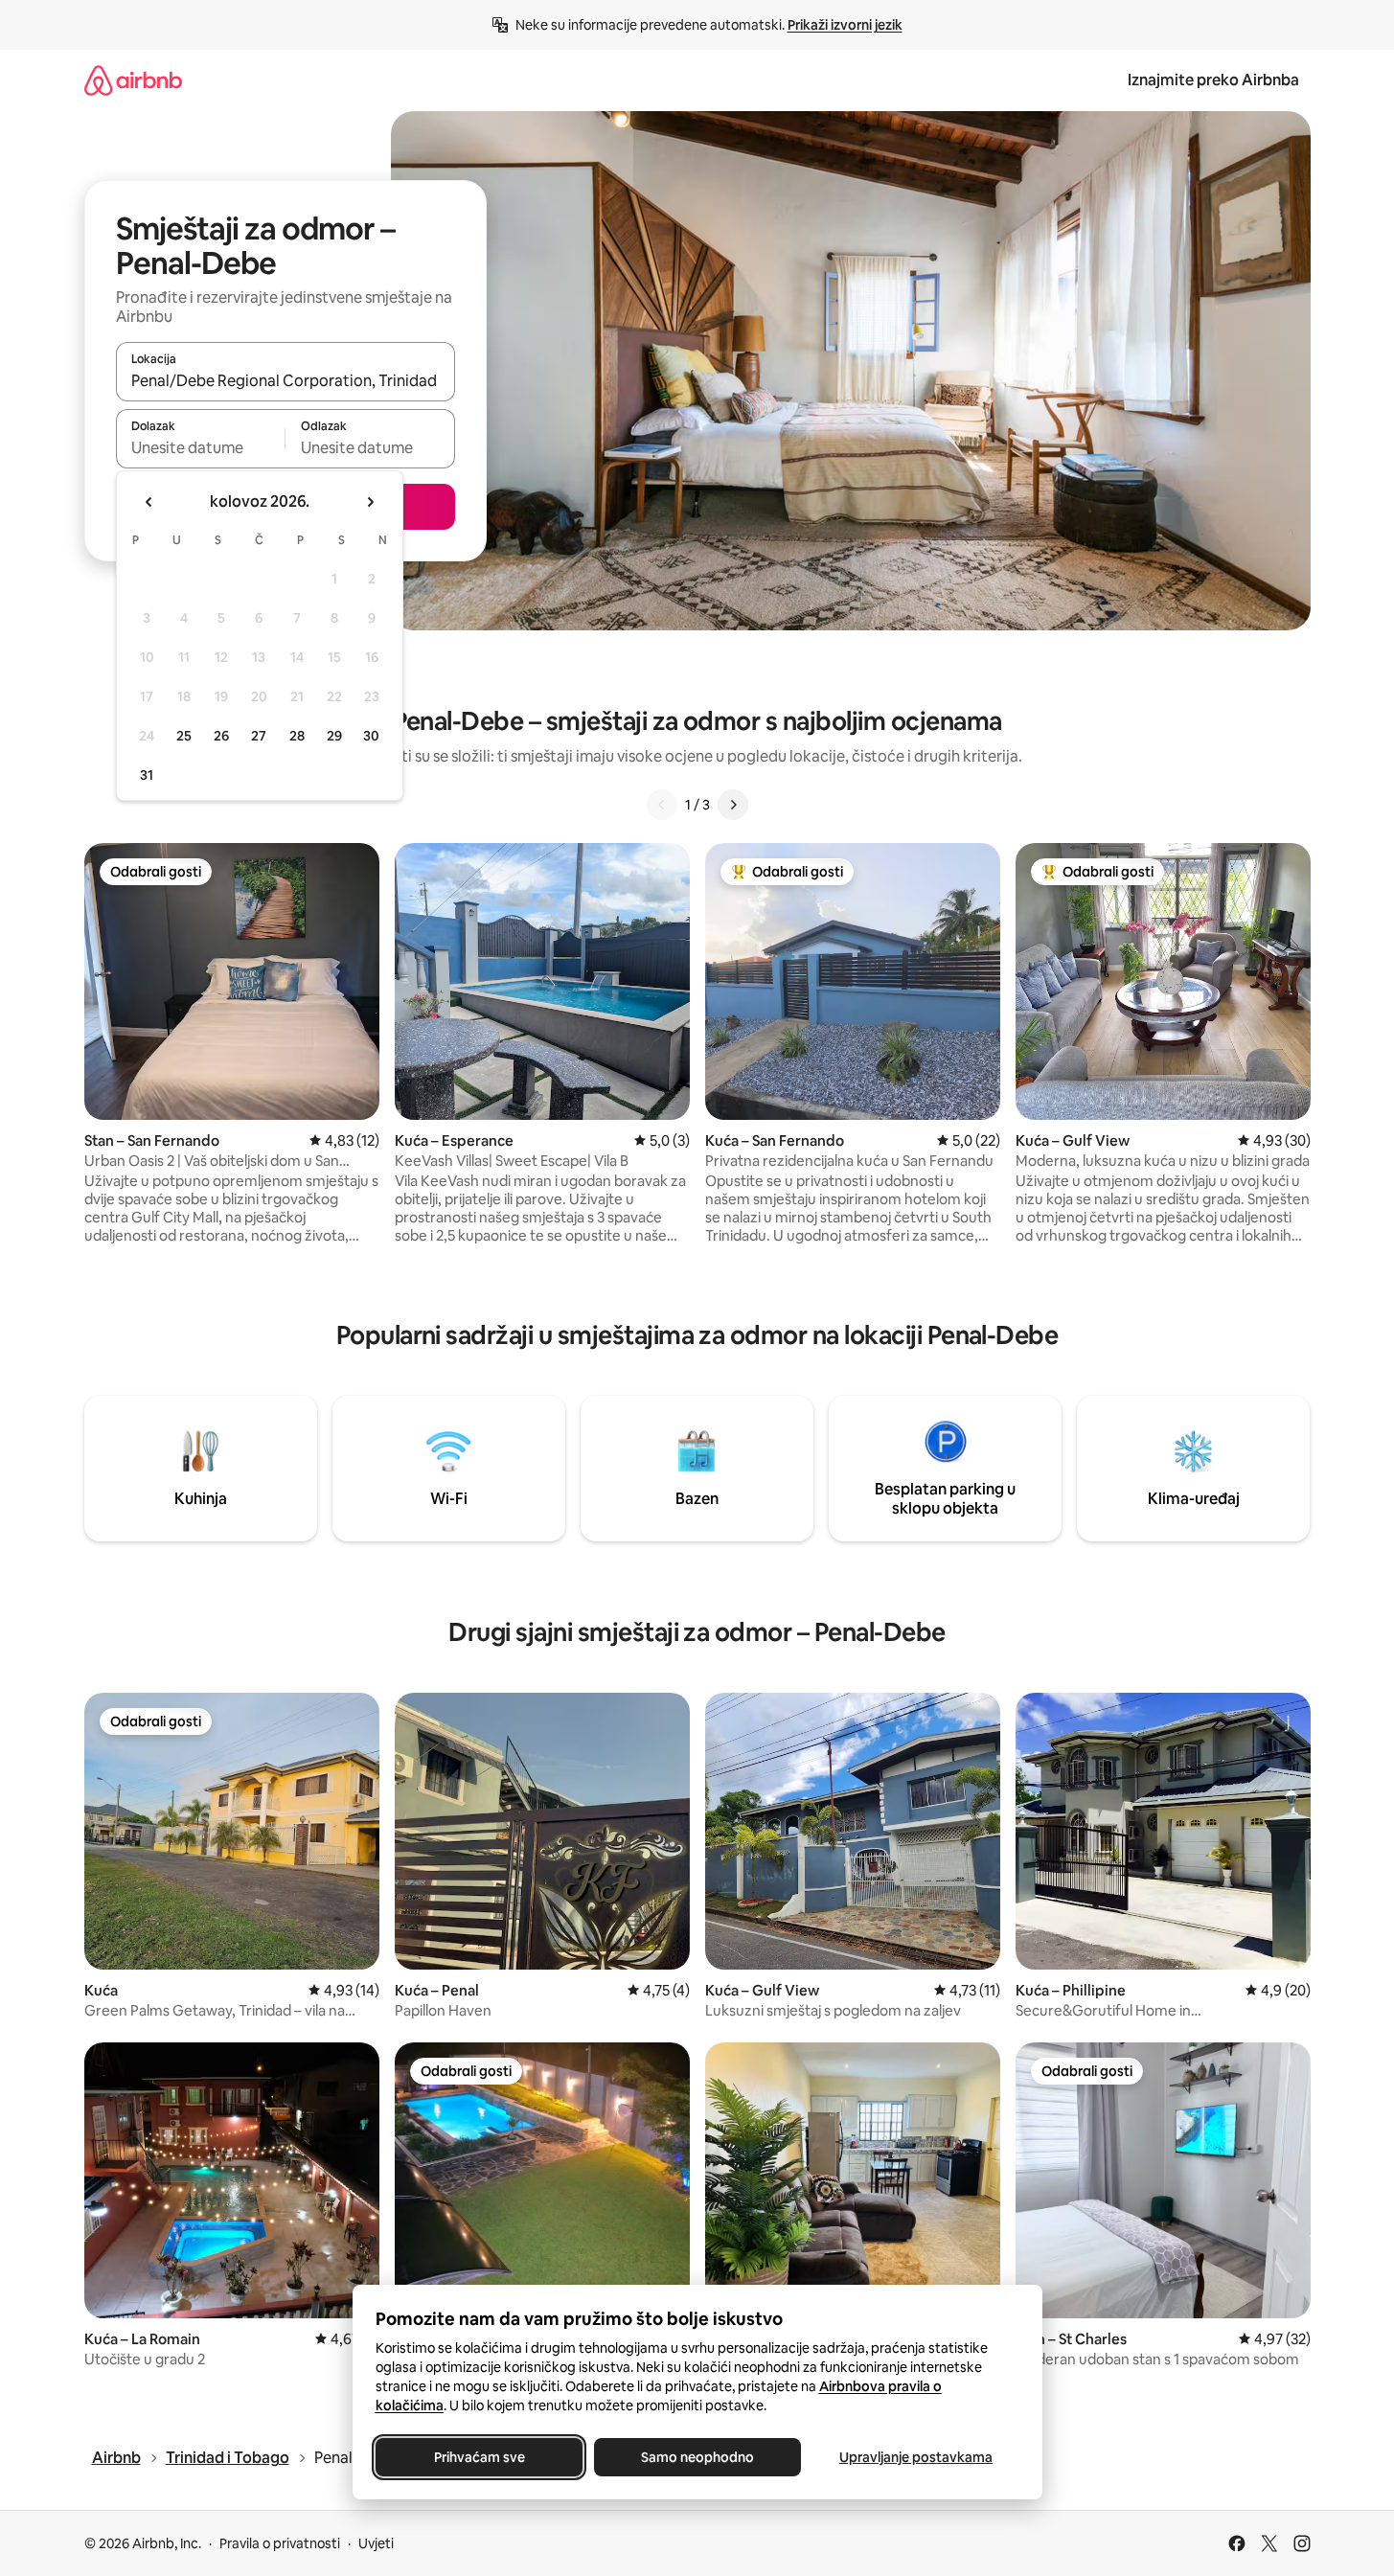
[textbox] (201, 447)
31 (147, 775)
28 (297, 736)
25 (184, 736)
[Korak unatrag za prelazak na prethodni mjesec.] (149, 502)
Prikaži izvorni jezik (845, 25)
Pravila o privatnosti (280, 2543)
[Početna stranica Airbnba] (133, 80)
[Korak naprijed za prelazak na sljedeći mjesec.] (370, 502)
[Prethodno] (662, 805)
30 (371, 736)
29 (334, 736)
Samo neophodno (697, 2457)
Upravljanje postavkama (916, 2457)
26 (221, 736)
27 (259, 736)
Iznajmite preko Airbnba (1213, 80)
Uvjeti (376, 2543)
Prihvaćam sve (479, 2457)
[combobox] (286, 380)
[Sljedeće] (733, 805)
